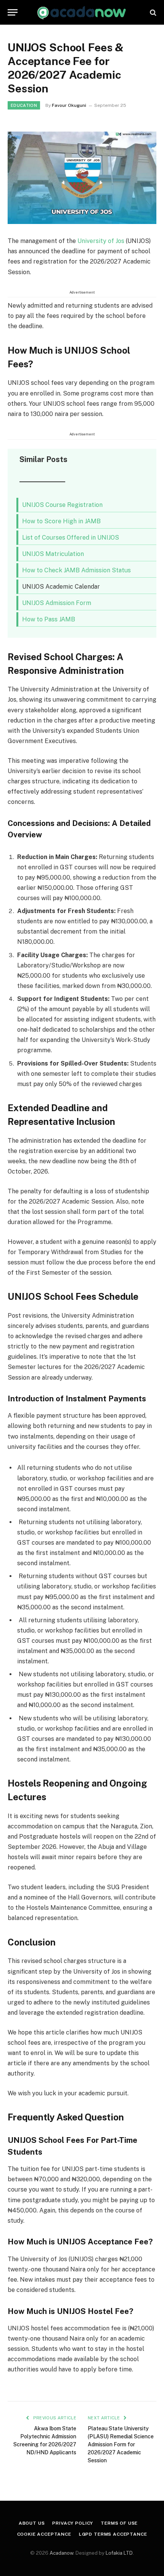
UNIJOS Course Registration (62, 505)
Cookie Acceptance (44, 2534)
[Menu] (13, 12)
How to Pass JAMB (49, 619)
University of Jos (101, 241)
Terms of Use (119, 2523)
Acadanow (61, 2553)
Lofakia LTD (119, 2553)
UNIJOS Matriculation (53, 554)
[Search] (152, 12)
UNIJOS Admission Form (57, 603)
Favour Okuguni (69, 105)
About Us (32, 2523)
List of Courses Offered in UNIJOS (71, 538)
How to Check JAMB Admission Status (76, 570)
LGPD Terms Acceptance (113, 2534)
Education (24, 105)
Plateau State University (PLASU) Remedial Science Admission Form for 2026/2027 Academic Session (121, 2444)
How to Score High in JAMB (61, 521)
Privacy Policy (73, 2523)
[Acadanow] (82, 12)
